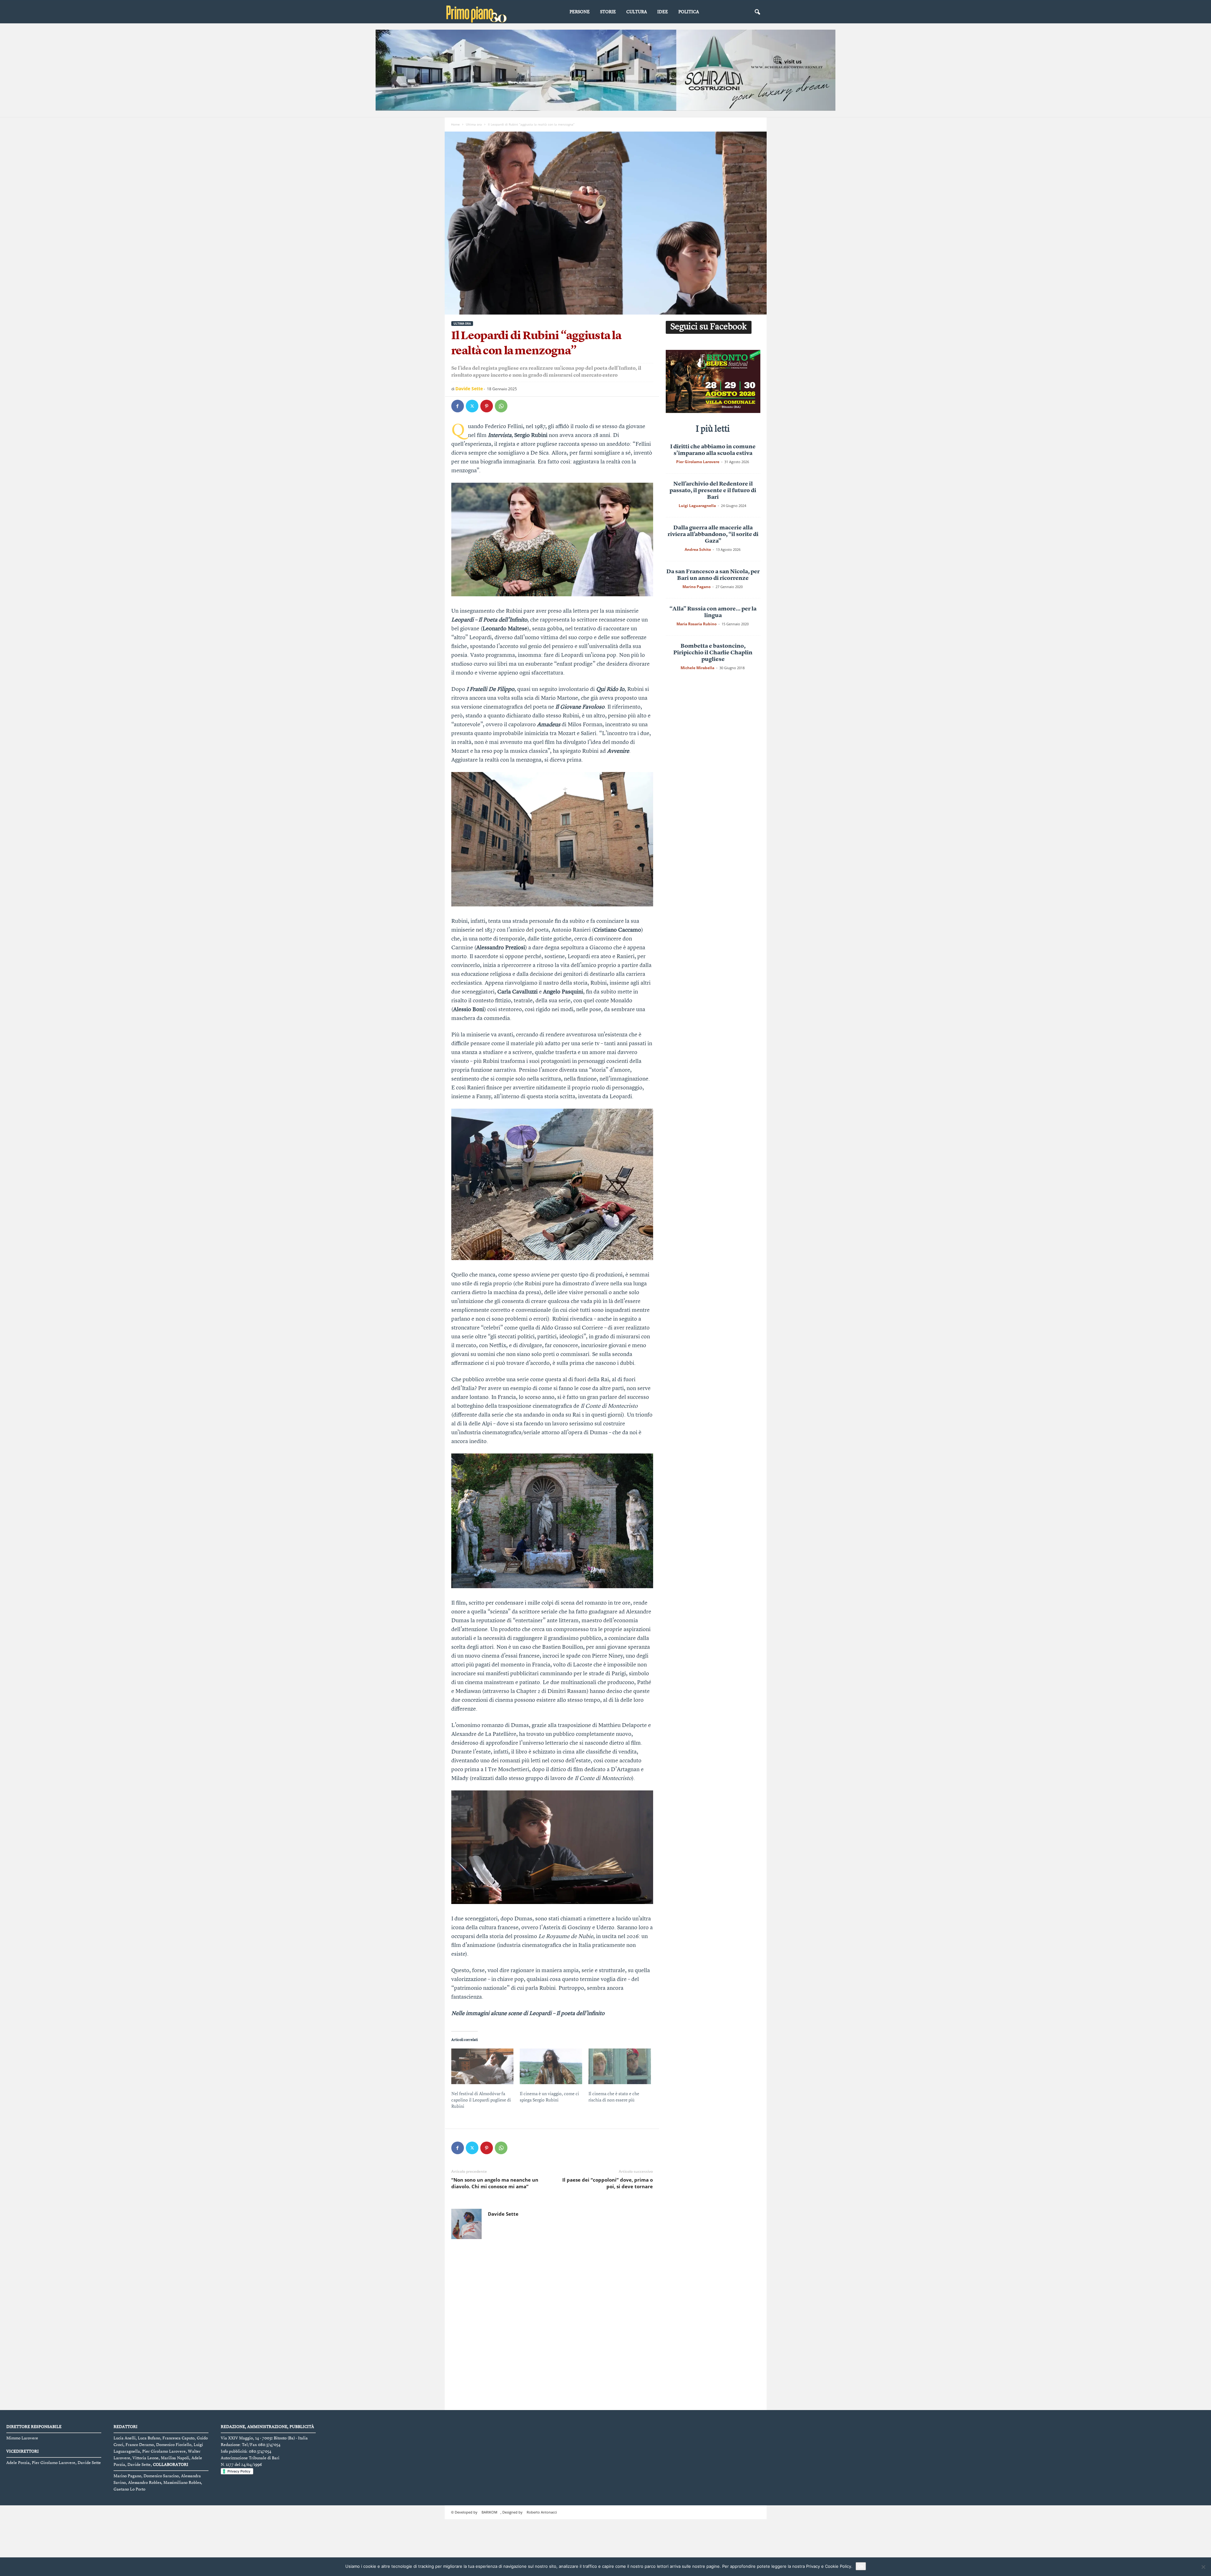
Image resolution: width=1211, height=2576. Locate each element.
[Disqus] (552, 2383)
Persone (580, 12)
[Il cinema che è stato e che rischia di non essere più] (620, 2066)
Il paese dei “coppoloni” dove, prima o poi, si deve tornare (608, 2240)
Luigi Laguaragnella (697, 506)
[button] (757, 12)
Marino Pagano (696, 587)
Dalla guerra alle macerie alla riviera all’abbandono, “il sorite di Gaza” (713, 534)
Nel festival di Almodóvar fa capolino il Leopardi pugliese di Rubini (481, 2100)
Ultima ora (474, 124)
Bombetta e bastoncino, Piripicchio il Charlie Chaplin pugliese (713, 653)
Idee (663, 12)
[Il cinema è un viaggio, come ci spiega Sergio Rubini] (551, 2066)
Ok (861, 2566)
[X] (472, 406)
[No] (1203, 2567)
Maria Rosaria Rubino (696, 624)
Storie (608, 12)
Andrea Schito (698, 549)
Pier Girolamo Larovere (698, 462)
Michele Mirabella (697, 668)
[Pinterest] (487, 406)
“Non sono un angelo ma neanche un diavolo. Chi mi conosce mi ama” (495, 2240)
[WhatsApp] (501, 406)
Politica (689, 12)
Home (455, 124)
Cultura (637, 12)
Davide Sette (469, 389)
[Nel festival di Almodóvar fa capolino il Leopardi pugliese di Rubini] (483, 2066)
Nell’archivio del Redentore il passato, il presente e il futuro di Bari (713, 491)
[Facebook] (458, 406)
